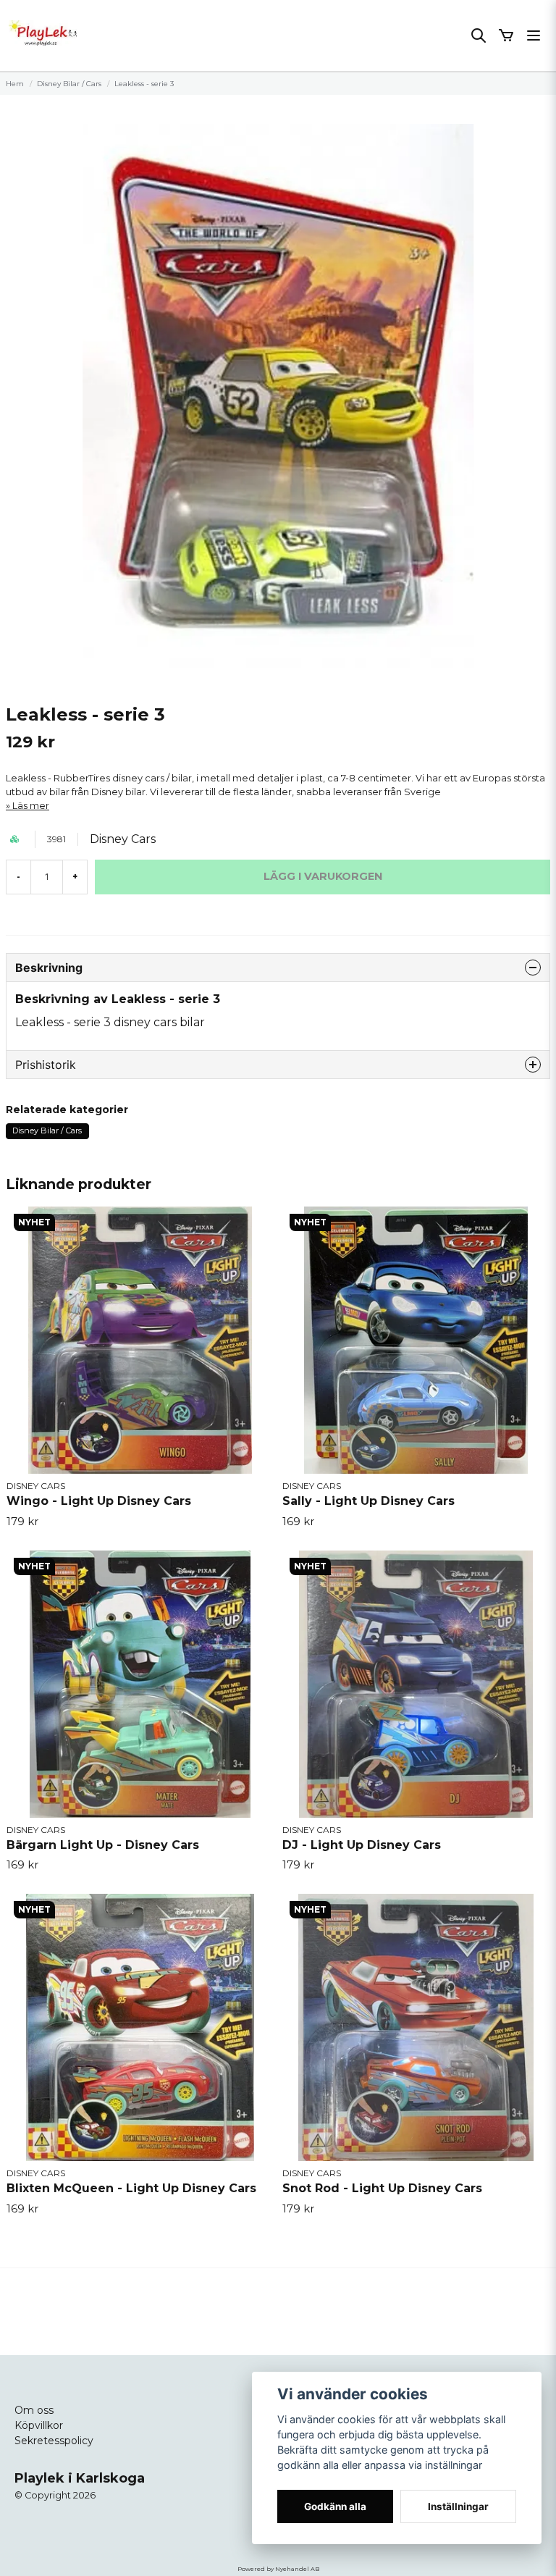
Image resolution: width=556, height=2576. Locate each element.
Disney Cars (123, 839)
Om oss (34, 2410)
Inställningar (458, 2506)
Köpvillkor (39, 2425)
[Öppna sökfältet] (479, 35)
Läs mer (31, 806)
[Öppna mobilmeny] (534, 35)
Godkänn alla (335, 2506)
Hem (15, 84)
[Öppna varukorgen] (506, 35)
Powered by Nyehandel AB (278, 2569)
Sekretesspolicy (54, 2441)
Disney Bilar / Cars (69, 84)
